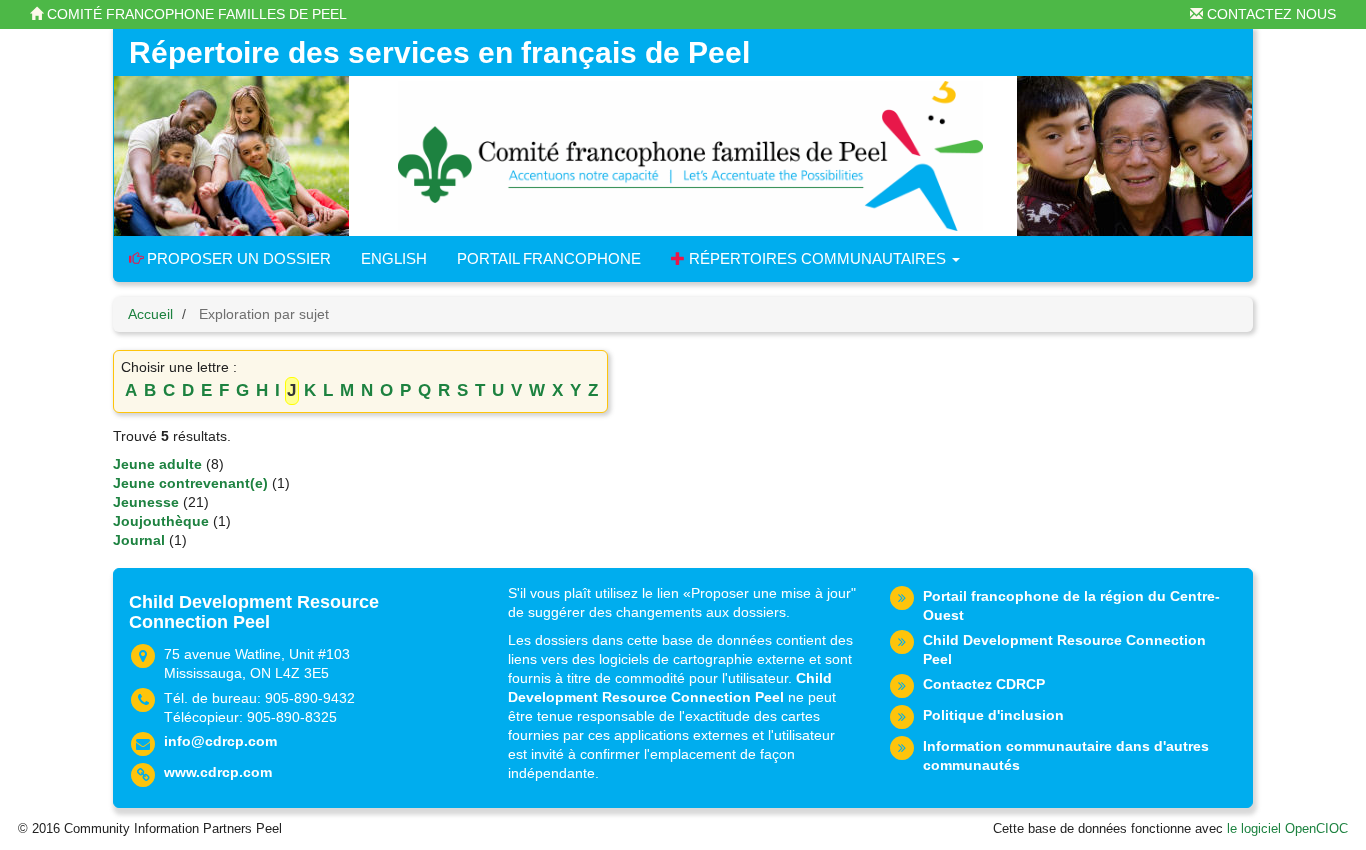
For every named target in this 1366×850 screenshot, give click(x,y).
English (394, 258)
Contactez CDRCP (984, 684)
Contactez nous (1269, 14)
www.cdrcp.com (218, 772)
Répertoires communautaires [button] (817, 258)
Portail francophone (549, 258)
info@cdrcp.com (220, 741)
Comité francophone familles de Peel (195, 14)
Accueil (150, 314)
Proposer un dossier (237, 258)
